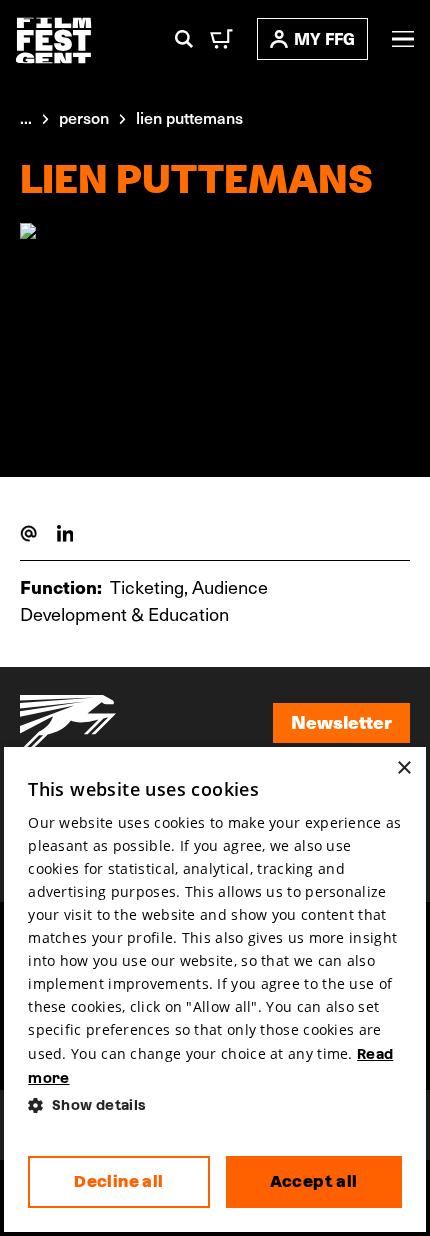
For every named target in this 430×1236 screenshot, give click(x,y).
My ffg (324, 38)
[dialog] (214, 989)
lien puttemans (189, 117)
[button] (214, 1105)
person (84, 117)
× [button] (403, 768)
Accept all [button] (314, 1181)
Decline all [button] (118, 1181)
